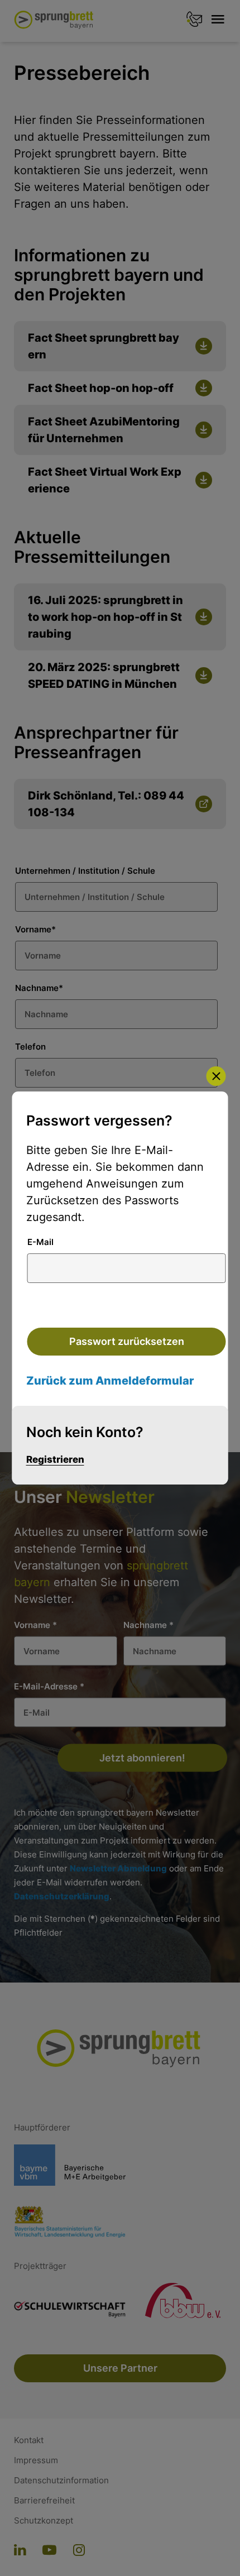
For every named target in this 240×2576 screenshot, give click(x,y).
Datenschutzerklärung (62, 1896)
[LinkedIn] (20, 2551)
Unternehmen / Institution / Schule (85, 871)
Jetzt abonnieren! (142, 1758)
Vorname (35, 929)
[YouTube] (49, 2551)
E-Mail (40, 1242)
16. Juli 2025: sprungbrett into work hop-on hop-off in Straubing (105, 617)
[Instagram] (79, 2551)
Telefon (30, 1047)
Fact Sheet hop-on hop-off (101, 388)
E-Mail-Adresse (49, 1686)
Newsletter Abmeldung (118, 1868)
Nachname (39, 988)
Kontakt (29, 2440)
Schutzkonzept (44, 2521)
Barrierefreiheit (44, 2501)
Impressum (36, 2460)
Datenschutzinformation (61, 2481)
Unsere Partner (120, 2368)
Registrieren (55, 1459)
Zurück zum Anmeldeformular (110, 1381)
